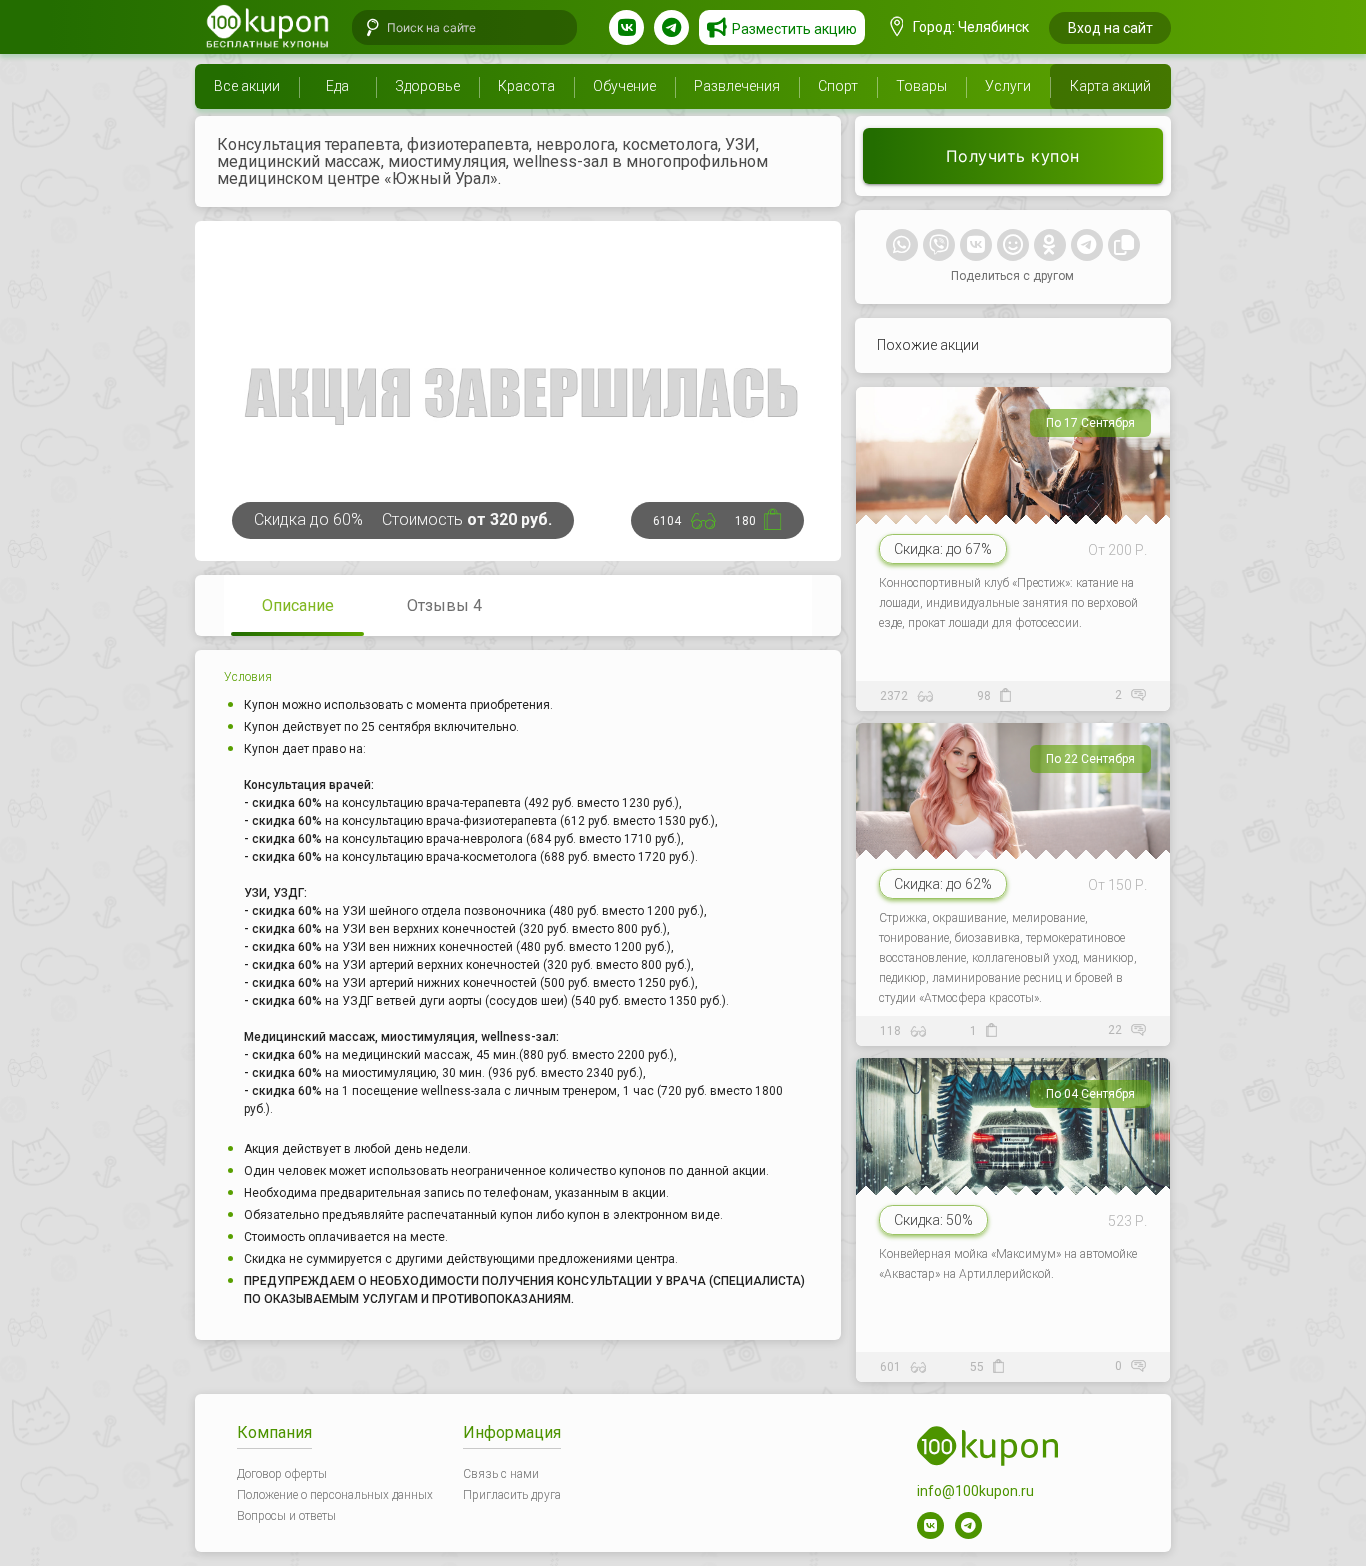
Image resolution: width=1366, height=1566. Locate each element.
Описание (298, 605)
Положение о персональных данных (335, 1495)
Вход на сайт (1110, 28)
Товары (921, 86)
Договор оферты (282, 1474)
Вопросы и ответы (286, 1516)
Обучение (624, 86)
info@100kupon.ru (975, 1491)
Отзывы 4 (444, 605)
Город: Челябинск (969, 27)
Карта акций (1110, 86)
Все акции (247, 86)
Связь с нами (501, 1474)
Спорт (838, 86)
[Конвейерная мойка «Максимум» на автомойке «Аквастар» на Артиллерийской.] (1015, 1214)
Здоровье (427, 86)
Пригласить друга (512, 1495)
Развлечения (737, 86)
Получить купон (1013, 156)
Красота (526, 86)
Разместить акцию (794, 29)
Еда (337, 86)
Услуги (1008, 86)
